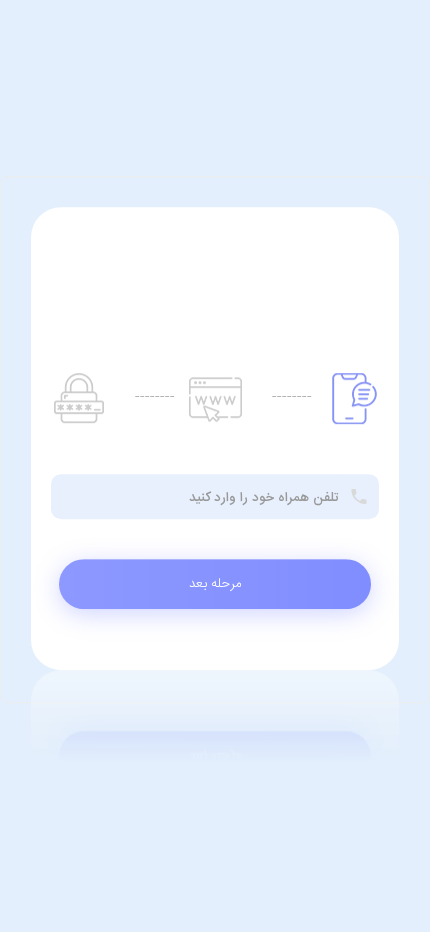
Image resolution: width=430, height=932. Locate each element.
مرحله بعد (215, 584)
